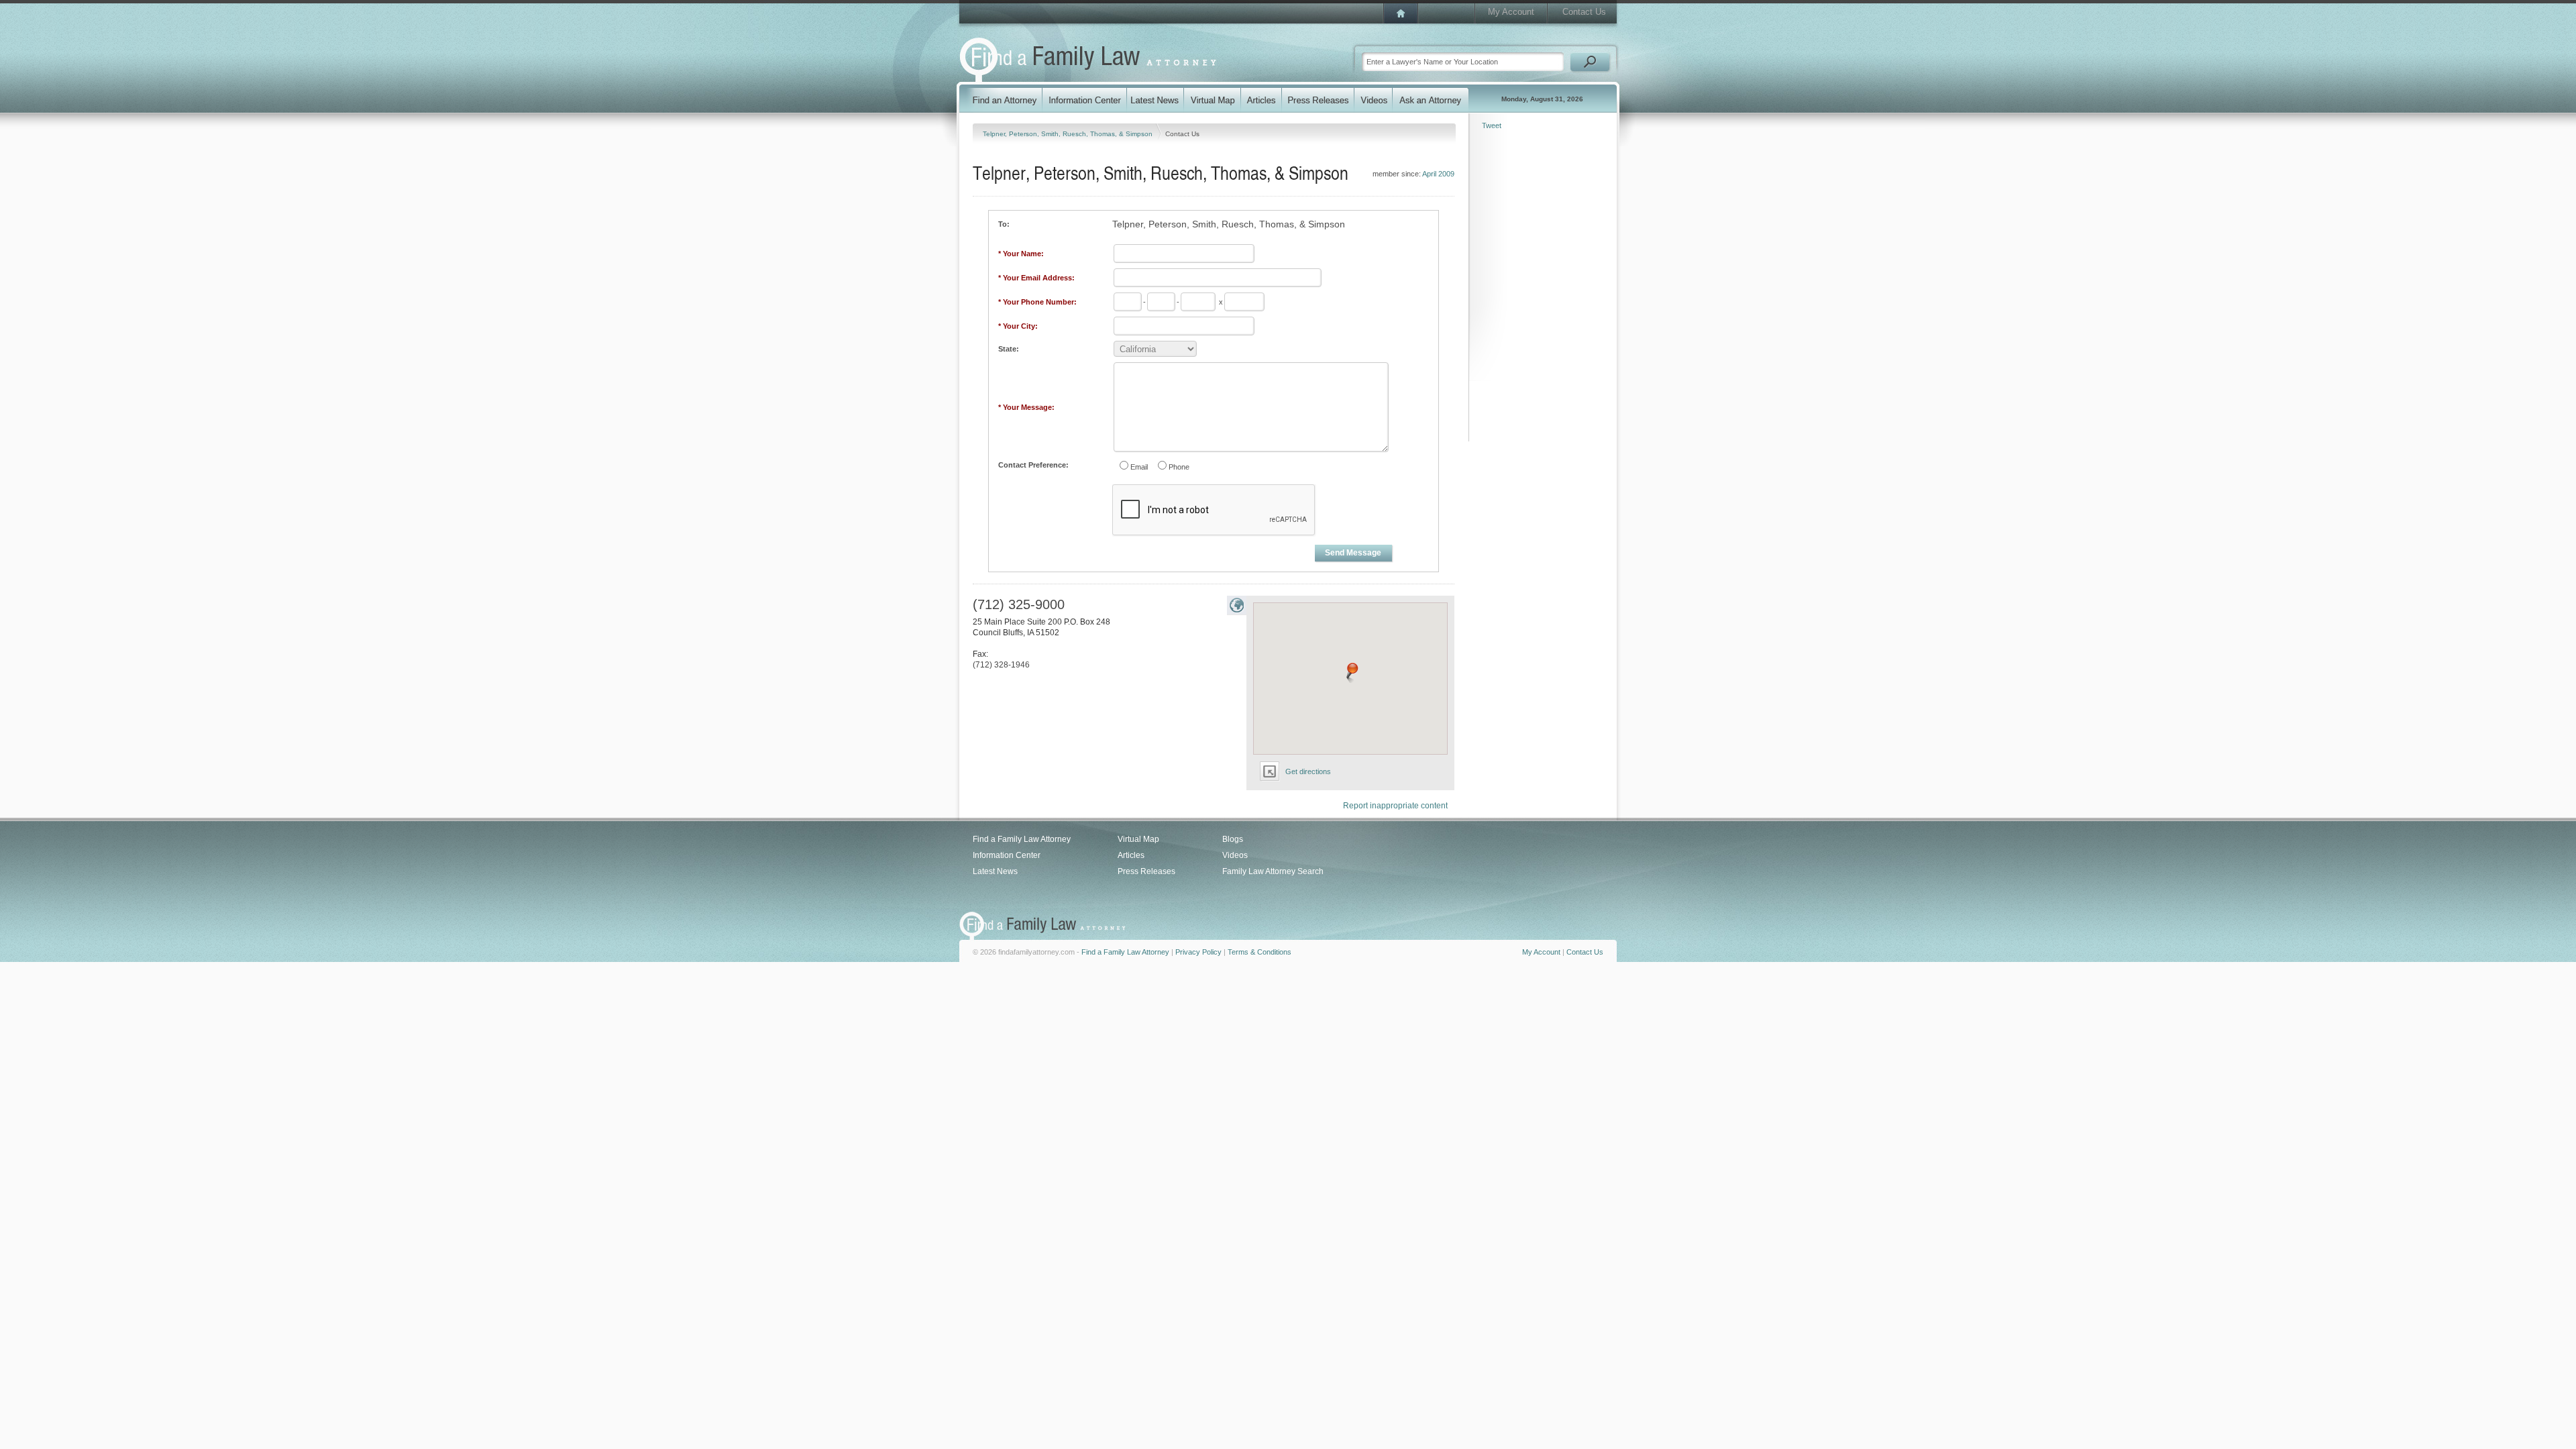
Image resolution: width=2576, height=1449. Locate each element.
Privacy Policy (1198, 952)
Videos (1235, 855)
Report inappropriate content (1395, 806)
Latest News (995, 871)
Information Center (1007, 855)
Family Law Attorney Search (1273, 871)
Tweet (1492, 125)
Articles (1131, 855)
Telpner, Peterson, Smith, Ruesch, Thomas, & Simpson (1069, 134)
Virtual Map (1138, 839)
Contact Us (1584, 12)
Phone (1179, 467)
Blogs (1233, 839)
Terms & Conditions (1259, 952)
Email (1139, 467)
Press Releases (1146, 871)
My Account (1511, 12)
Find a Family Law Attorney (1022, 839)
